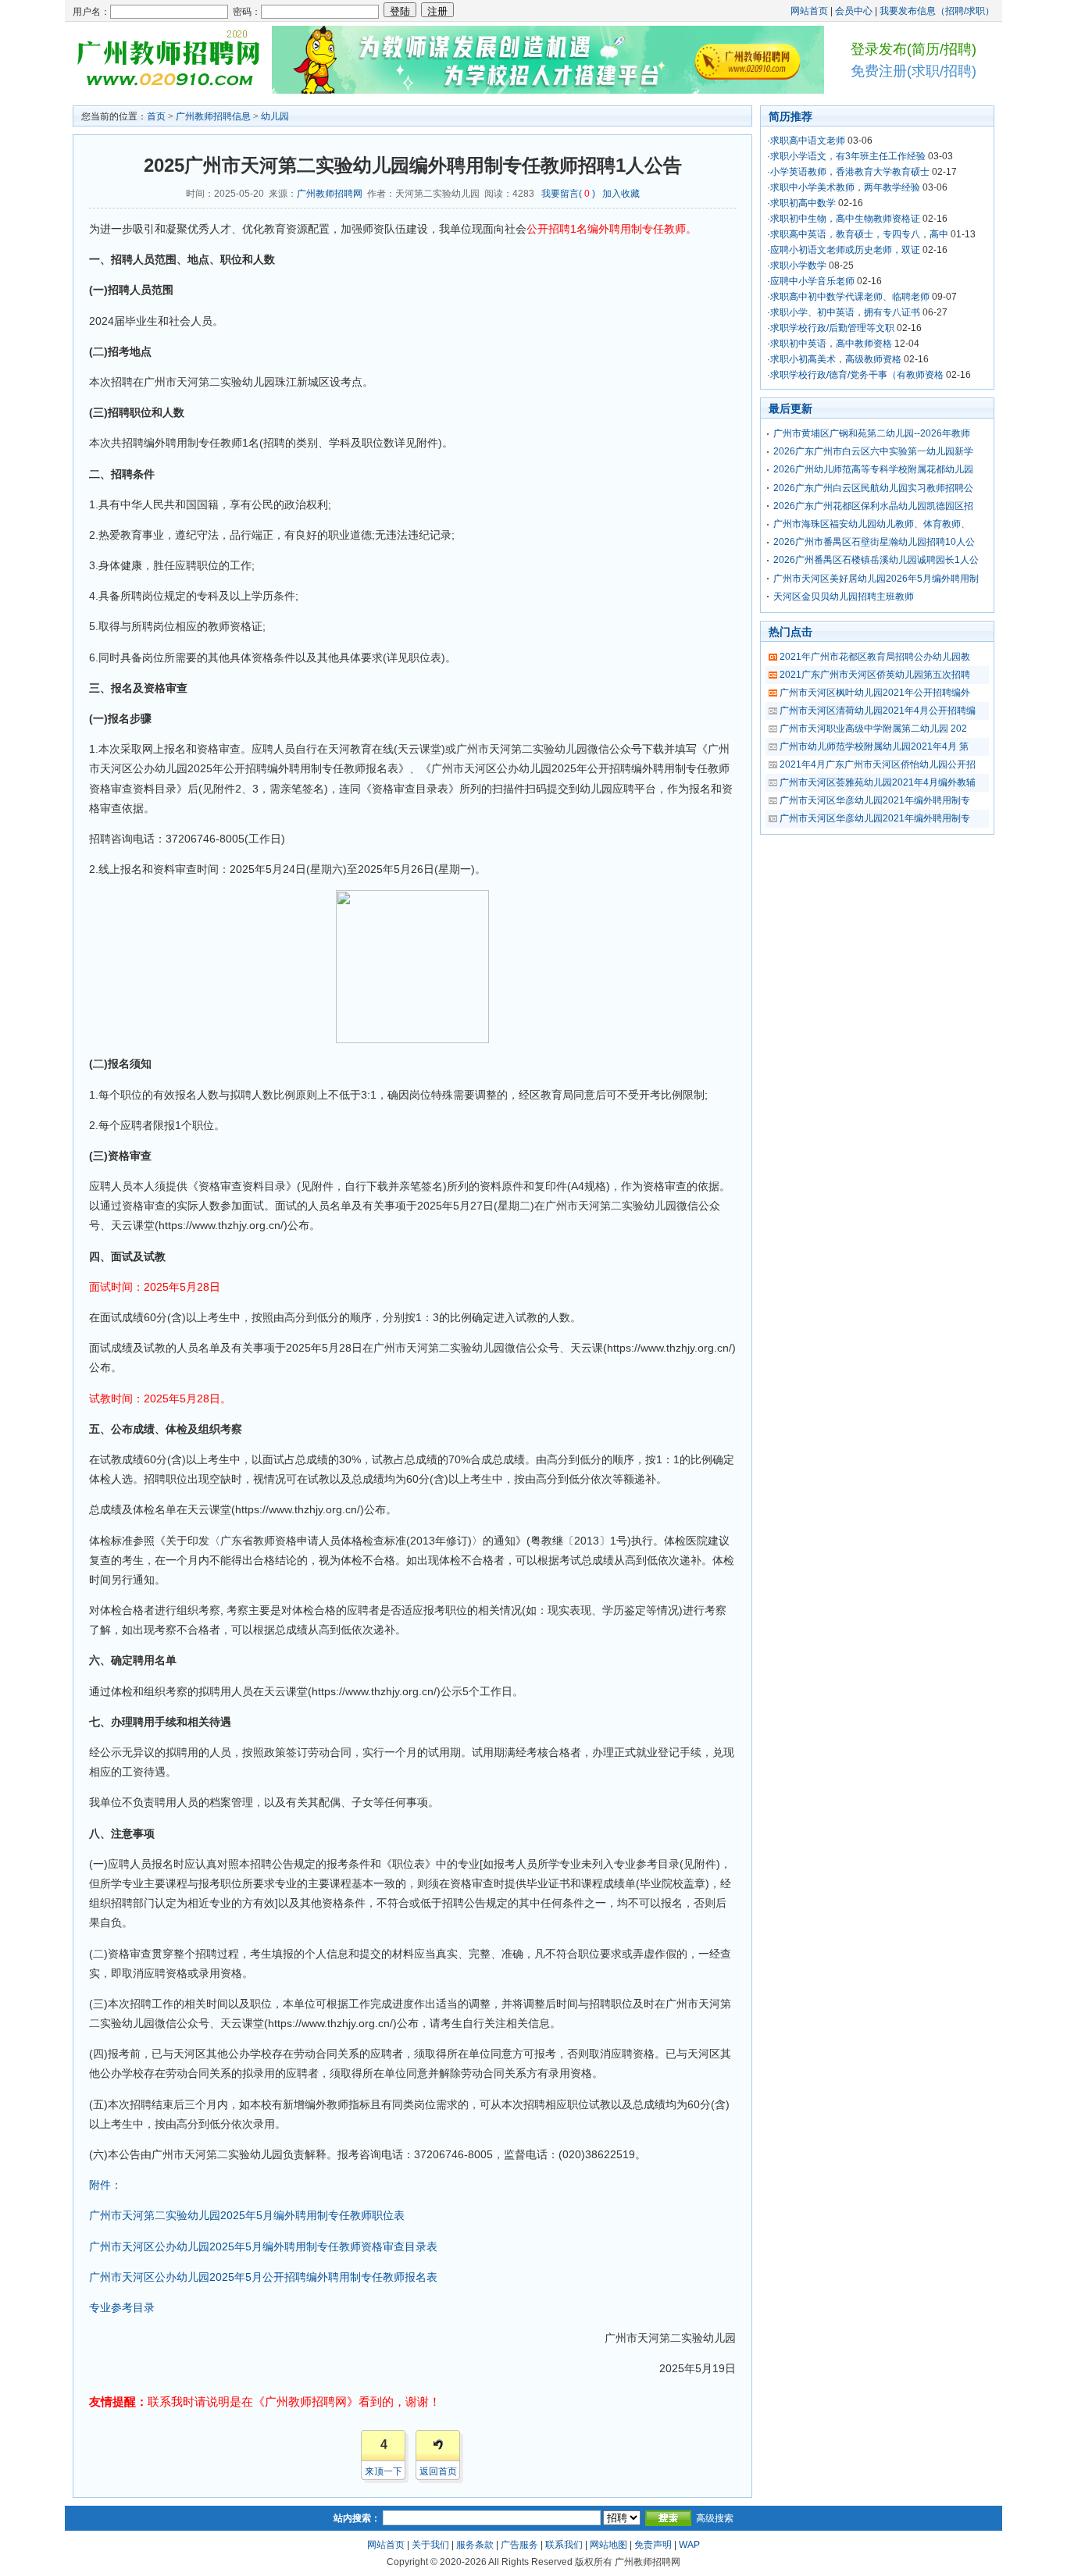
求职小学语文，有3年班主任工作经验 (848, 156)
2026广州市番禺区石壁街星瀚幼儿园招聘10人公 (874, 542)
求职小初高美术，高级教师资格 (836, 359)
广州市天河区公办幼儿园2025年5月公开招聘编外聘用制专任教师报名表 (263, 2277)
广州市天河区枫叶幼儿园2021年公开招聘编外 (875, 693)
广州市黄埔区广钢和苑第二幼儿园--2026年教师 (872, 433)
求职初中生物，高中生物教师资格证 (845, 219)
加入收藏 (621, 194)
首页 (156, 116)
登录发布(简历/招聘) (914, 49)
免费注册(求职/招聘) (914, 71)
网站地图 (608, 2545)
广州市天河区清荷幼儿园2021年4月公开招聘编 (878, 711)
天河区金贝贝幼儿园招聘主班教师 (844, 597)
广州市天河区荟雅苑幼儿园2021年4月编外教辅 (878, 782)
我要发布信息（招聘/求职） (937, 11)
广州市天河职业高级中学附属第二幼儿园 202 (873, 729)
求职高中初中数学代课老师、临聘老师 (850, 297)
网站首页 (809, 11)
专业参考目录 (122, 2307)
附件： (105, 2185)
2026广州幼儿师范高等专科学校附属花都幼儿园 (873, 469)
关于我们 (430, 2545)
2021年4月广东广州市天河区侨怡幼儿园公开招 (878, 764)
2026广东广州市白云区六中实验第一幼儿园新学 (873, 451)
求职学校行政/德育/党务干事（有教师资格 (857, 375)
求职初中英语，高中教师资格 (831, 344)
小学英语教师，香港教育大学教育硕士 (850, 172)
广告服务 (519, 2545)
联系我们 (564, 2545)
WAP (689, 2545)
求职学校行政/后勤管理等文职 (832, 328)
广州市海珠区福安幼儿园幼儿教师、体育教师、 (872, 524)
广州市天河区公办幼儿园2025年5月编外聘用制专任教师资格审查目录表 (263, 2246)
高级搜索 (715, 2518)
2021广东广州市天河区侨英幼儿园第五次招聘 (875, 675)
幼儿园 (275, 116)
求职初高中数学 (803, 203)
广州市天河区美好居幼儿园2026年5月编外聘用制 (876, 579)
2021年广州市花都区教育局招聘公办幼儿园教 (875, 657)
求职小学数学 (798, 265)
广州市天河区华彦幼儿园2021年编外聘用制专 (875, 800)
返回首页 (438, 2471)
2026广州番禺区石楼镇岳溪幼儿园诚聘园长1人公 (876, 560)
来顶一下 (384, 2471)
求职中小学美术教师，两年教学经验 (845, 187)
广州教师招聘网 (330, 194)
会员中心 (854, 11)
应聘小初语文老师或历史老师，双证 (845, 250)
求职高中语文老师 (808, 141)
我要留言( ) (568, 194)
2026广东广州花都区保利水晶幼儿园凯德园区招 (873, 506)
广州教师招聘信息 (213, 116)
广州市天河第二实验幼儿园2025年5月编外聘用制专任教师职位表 (247, 2215)
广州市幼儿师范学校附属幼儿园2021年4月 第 (874, 746)
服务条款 (475, 2545)
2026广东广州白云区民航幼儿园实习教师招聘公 (873, 488)
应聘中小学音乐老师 (812, 281)
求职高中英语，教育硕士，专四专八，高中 (859, 234)
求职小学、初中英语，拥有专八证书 (845, 312)
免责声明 (653, 2545)
